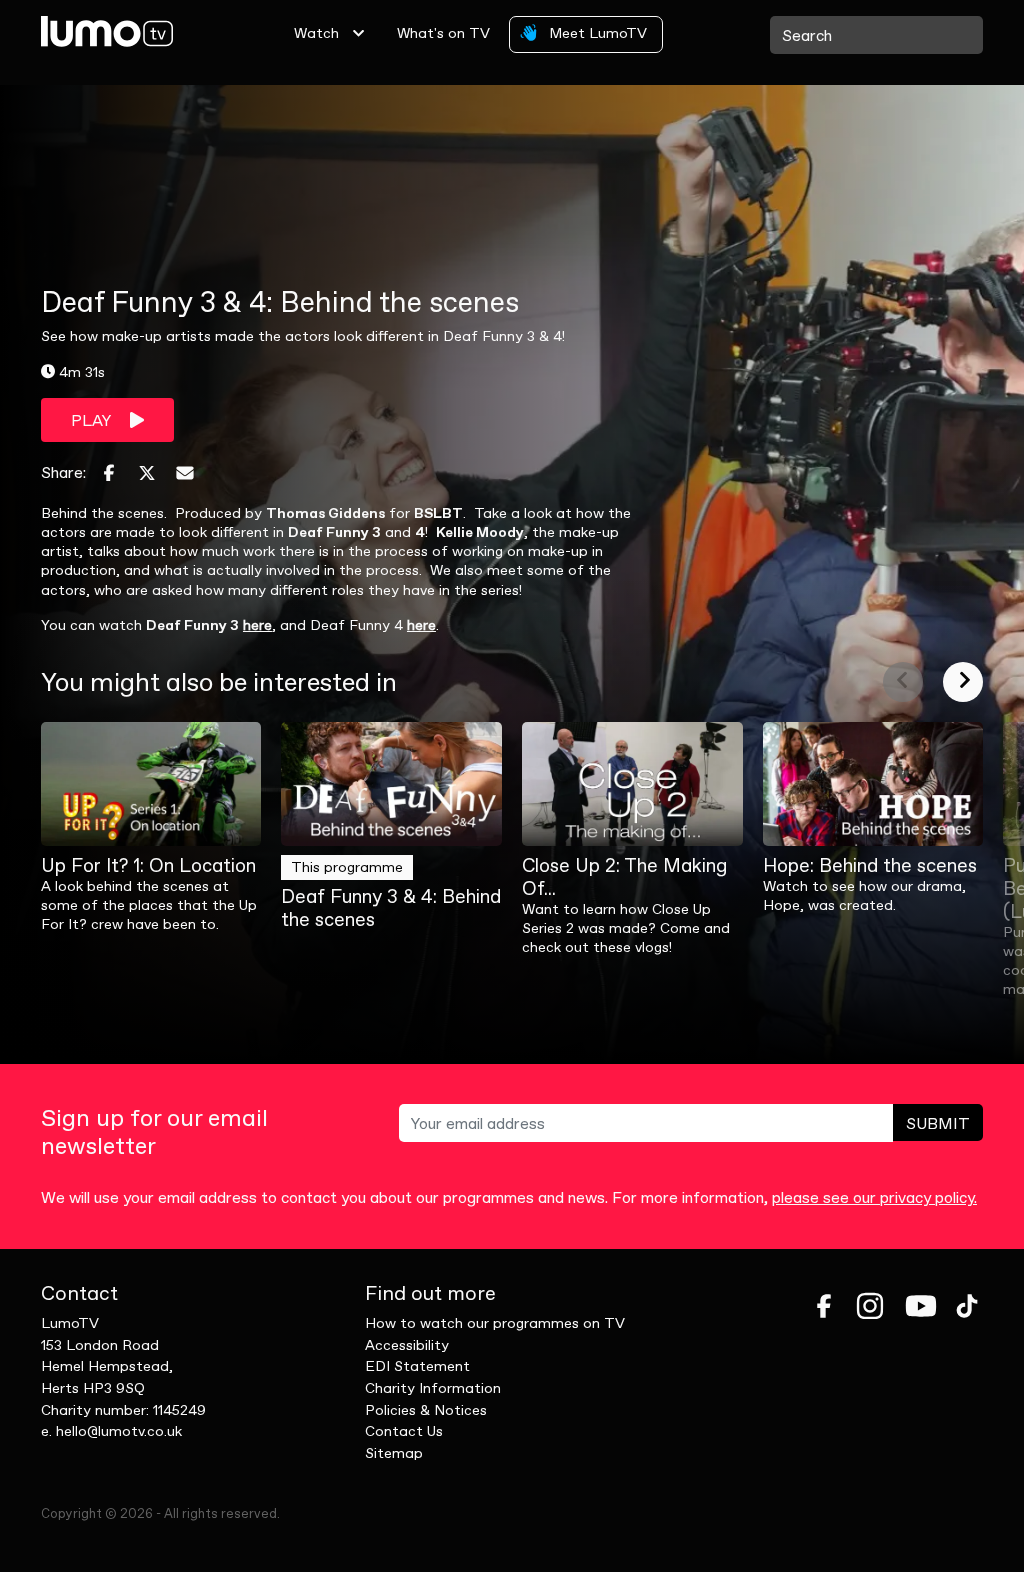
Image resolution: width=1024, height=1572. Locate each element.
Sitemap (394, 1453)
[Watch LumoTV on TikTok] (967, 1306)
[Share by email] (185, 473)
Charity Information (433, 1388)
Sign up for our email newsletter (154, 1133)
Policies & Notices (426, 1410)
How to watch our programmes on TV (495, 1323)
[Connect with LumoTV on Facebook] (824, 1306)
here (257, 625)
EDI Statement (417, 1366)
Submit (938, 1123)
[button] (903, 682)
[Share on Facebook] (109, 473)
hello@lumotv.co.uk (119, 1431)
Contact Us (404, 1431)
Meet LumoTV (596, 33)
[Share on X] (147, 473)
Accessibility (407, 1345)
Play (92, 420)
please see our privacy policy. (874, 1197)
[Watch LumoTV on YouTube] (921, 1306)
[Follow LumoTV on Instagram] (870, 1306)
